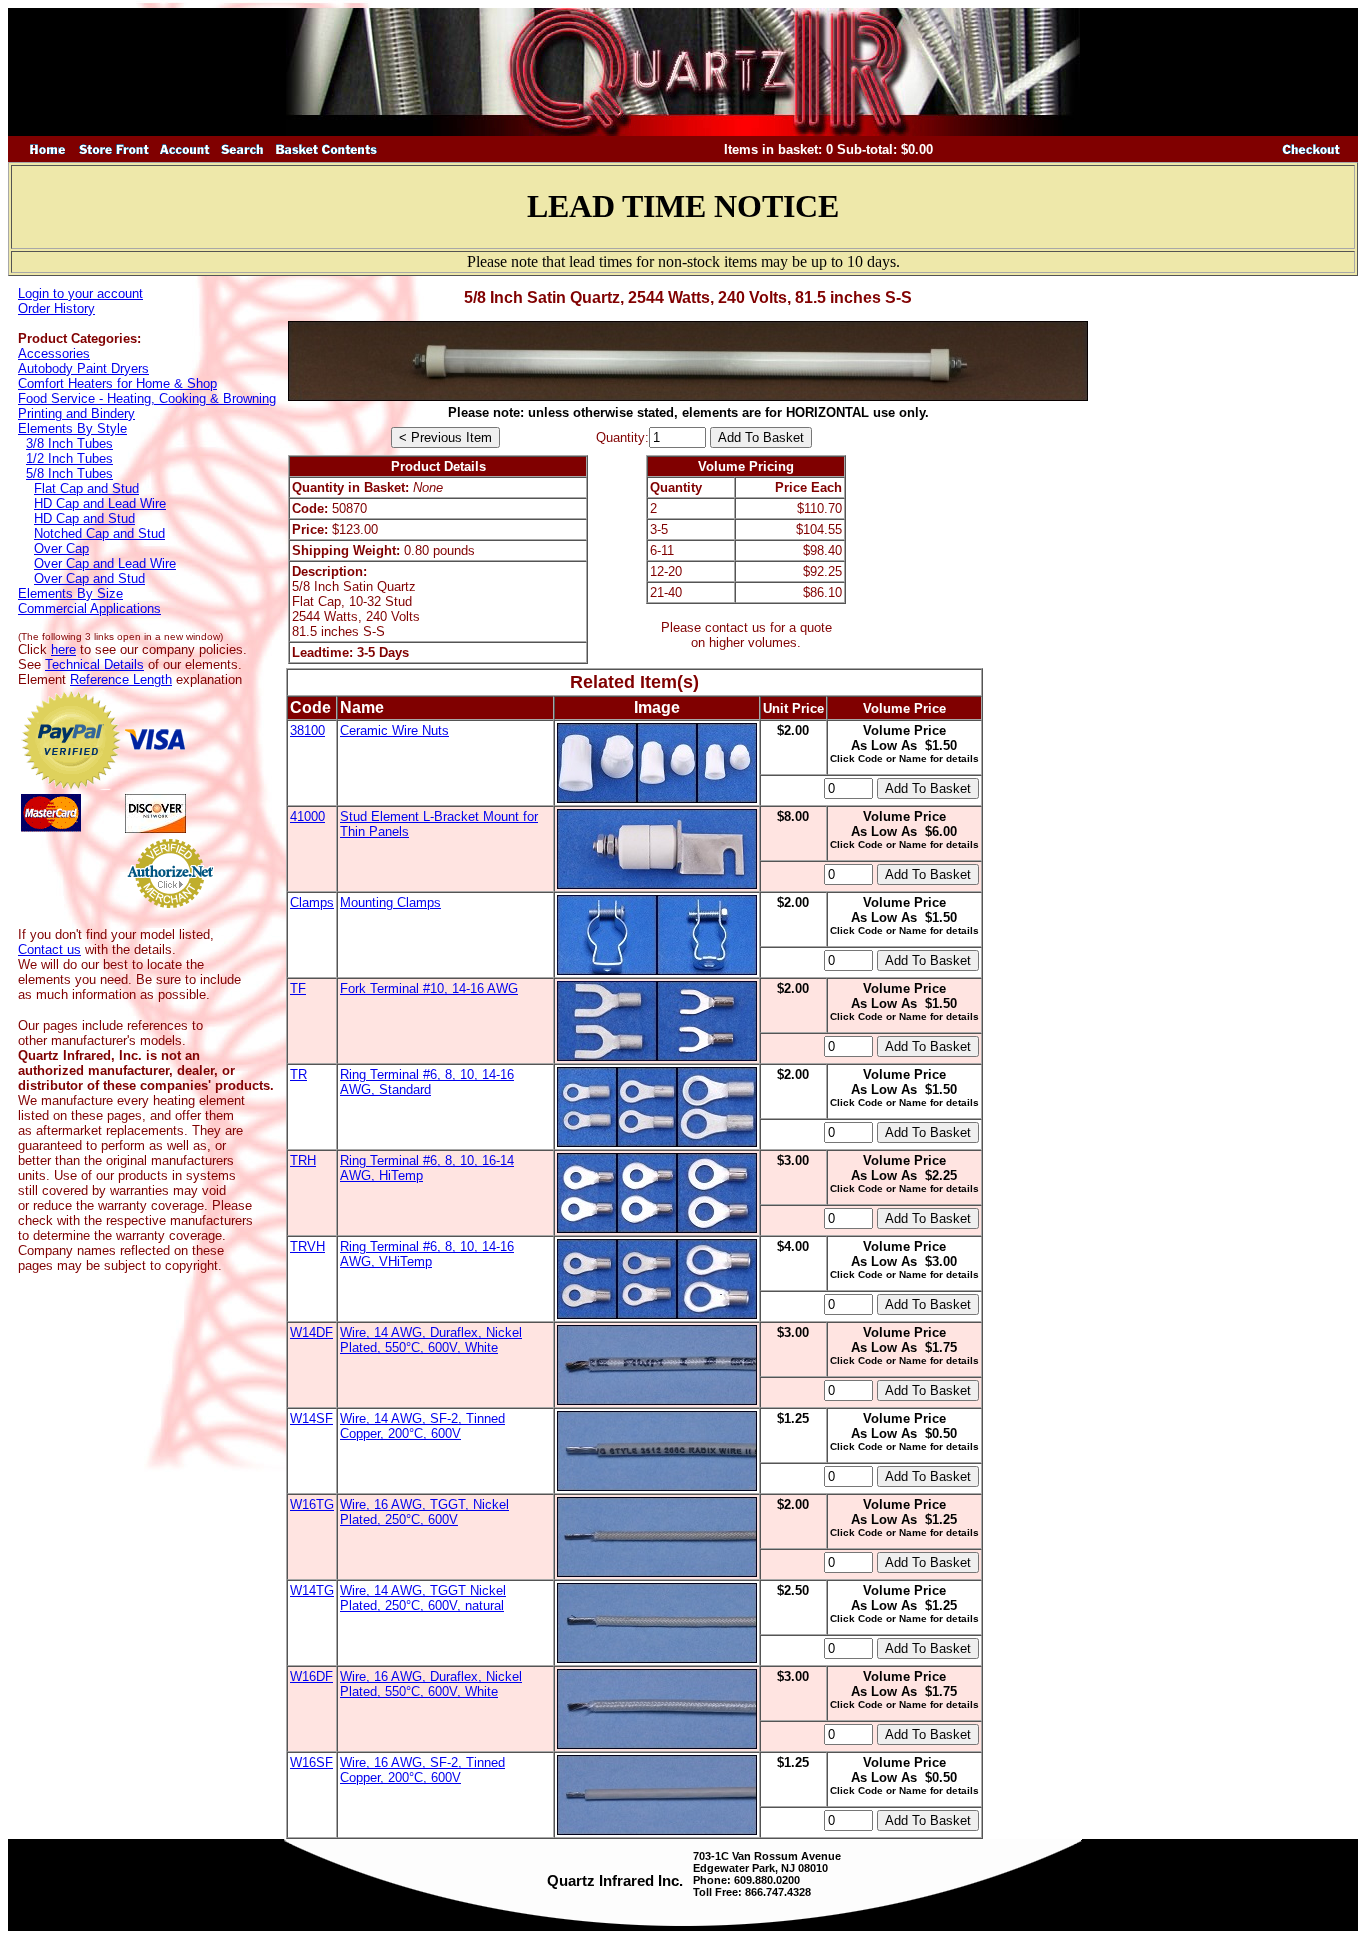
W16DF (311, 1676)
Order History (56, 308)
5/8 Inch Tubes (69, 473)
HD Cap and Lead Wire (100, 503)
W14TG (312, 1590)
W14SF (311, 1418)
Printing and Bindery (76, 413)
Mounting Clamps (390, 902)
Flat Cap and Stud (86, 488)
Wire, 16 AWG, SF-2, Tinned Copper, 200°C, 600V (422, 1770)
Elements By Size (70, 593)
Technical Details (94, 664)
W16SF (311, 1762)
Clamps (312, 902)
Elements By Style (72, 428)
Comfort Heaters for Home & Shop (117, 383)
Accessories (54, 353)
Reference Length (121, 679)
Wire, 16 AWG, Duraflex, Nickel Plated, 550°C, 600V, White (431, 1684)
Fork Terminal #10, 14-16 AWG (429, 988)
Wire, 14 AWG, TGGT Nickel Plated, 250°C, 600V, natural (423, 1598)
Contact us (49, 949)
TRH (303, 1160)
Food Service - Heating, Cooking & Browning (147, 398)
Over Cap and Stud (89, 578)
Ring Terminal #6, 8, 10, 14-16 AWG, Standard (427, 1082)
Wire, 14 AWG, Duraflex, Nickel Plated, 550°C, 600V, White (431, 1340)
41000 (307, 816)
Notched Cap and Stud (99, 533)
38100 (307, 730)
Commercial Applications (89, 608)
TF (298, 988)
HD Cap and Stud (84, 518)
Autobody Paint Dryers (83, 368)
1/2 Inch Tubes (69, 458)
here (63, 649)
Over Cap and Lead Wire (105, 563)
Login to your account (80, 293)
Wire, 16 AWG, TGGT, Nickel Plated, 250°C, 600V (424, 1512)
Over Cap (61, 548)
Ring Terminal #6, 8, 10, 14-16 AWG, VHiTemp (427, 1254)
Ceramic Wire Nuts (394, 730)
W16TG (312, 1504)
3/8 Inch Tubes (69, 443)
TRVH (307, 1246)
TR (298, 1074)
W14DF (311, 1332)
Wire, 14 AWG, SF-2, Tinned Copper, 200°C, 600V (422, 1426)
